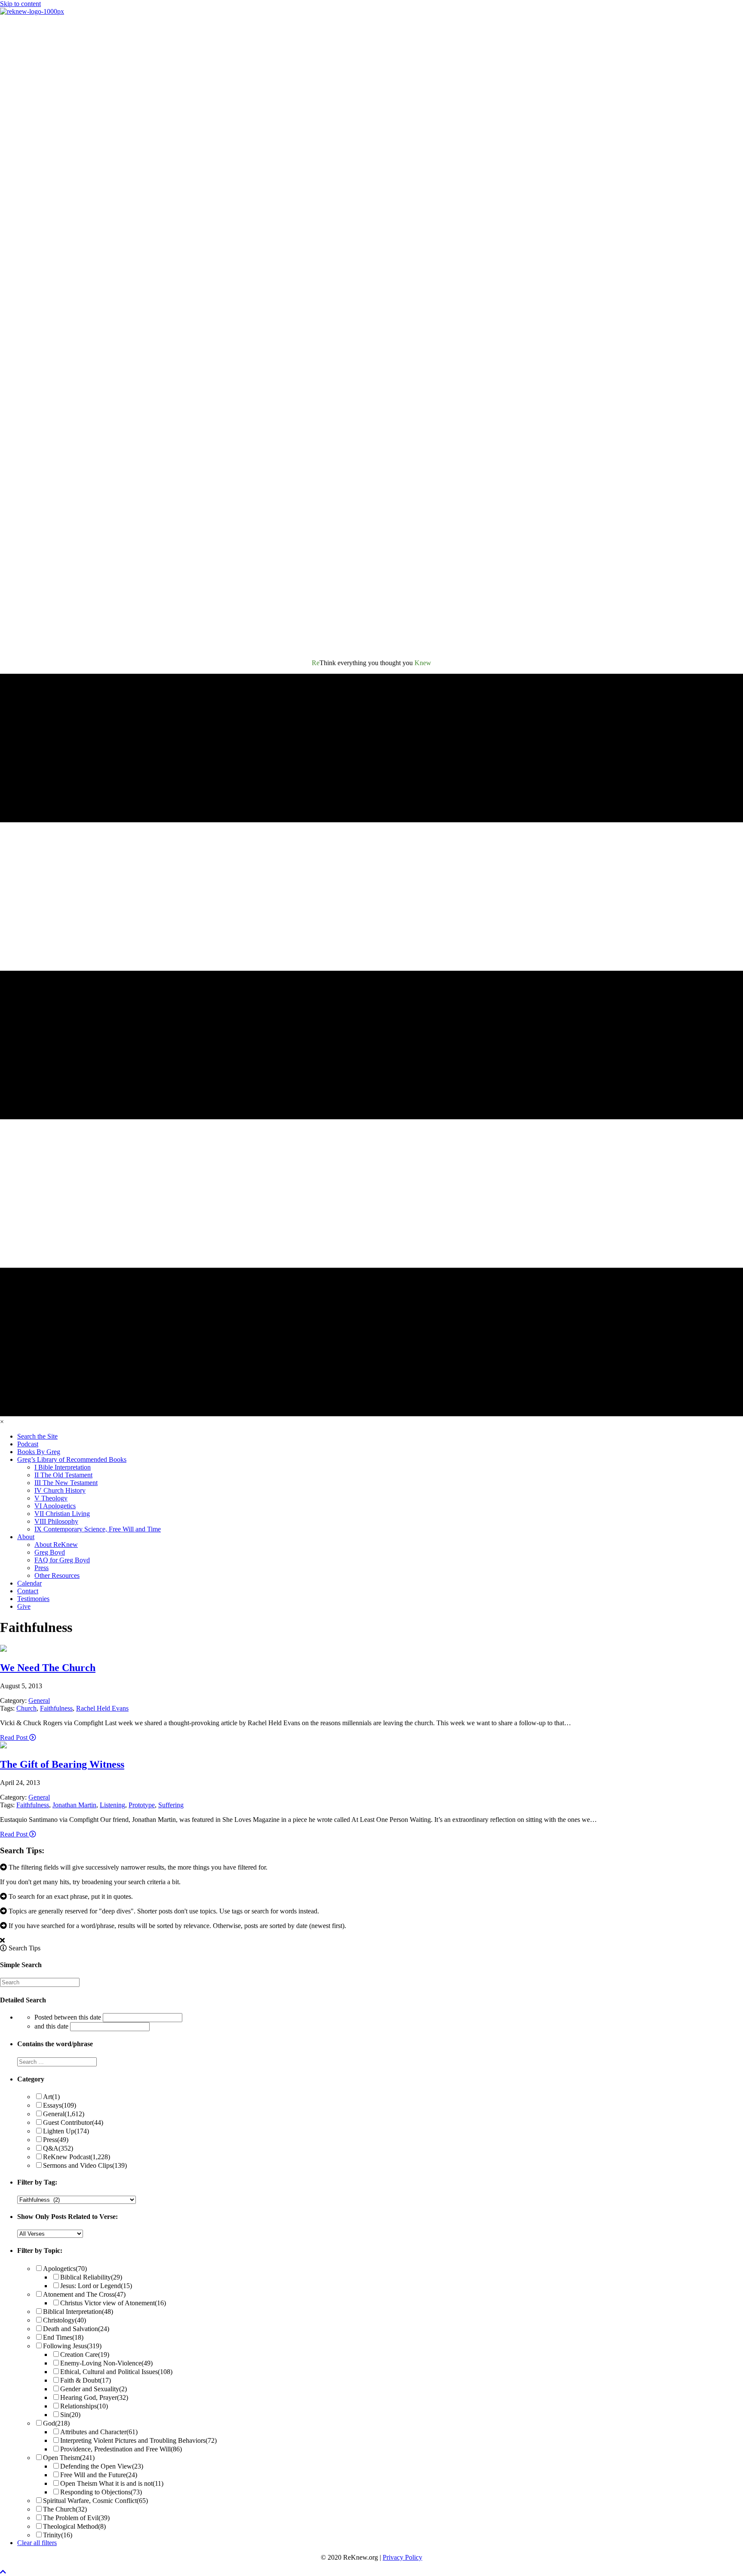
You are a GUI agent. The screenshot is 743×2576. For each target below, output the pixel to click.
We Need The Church (48, 1668)
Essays (60, 2105)
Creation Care (85, 2354)
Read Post (15, 1737)
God (56, 2423)
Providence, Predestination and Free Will (121, 2449)
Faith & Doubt (86, 2380)
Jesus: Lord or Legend (96, 2286)
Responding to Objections (101, 2492)
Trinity (58, 2535)
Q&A (58, 2148)
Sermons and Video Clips (85, 2165)
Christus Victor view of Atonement (113, 2303)
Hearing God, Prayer (94, 2397)
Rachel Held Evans (102, 1708)
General (39, 1701)
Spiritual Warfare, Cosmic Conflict (95, 2501)
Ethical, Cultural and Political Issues (116, 2372)
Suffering (171, 1805)
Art (51, 2097)
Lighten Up (66, 2131)
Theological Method (74, 2526)
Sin (70, 2415)
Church (26, 1708)
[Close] (2, 1940)
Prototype (142, 1805)
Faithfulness (56, 1708)
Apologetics (65, 2269)
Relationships (84, 2406)
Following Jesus (72, 2346)
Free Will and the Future (99, 2475)
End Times (63, 2337)
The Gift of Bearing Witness (62, 1764)
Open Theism (69, 2458)
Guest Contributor (73, 2122)
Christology (64, 2320)
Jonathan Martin (74, 1805)
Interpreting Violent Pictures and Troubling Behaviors (138, 2440)
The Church (65, 2509)
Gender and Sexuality (94, 2389)
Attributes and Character (99, 2432)
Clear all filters (37, 2543)
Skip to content (20, 4)
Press (56, 2140)
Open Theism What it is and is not (112, 2483)
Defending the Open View (102, 2466)
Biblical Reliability (91, 2277)
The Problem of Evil (76, 2518)
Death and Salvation (76, 2329)
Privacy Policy (402, 2557)
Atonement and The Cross (84, 2294)
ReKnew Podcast (77, 2157)
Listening (112, 1805)
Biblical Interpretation (78, 2312)
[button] (3, 2572)
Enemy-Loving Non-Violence (106, 2363)
